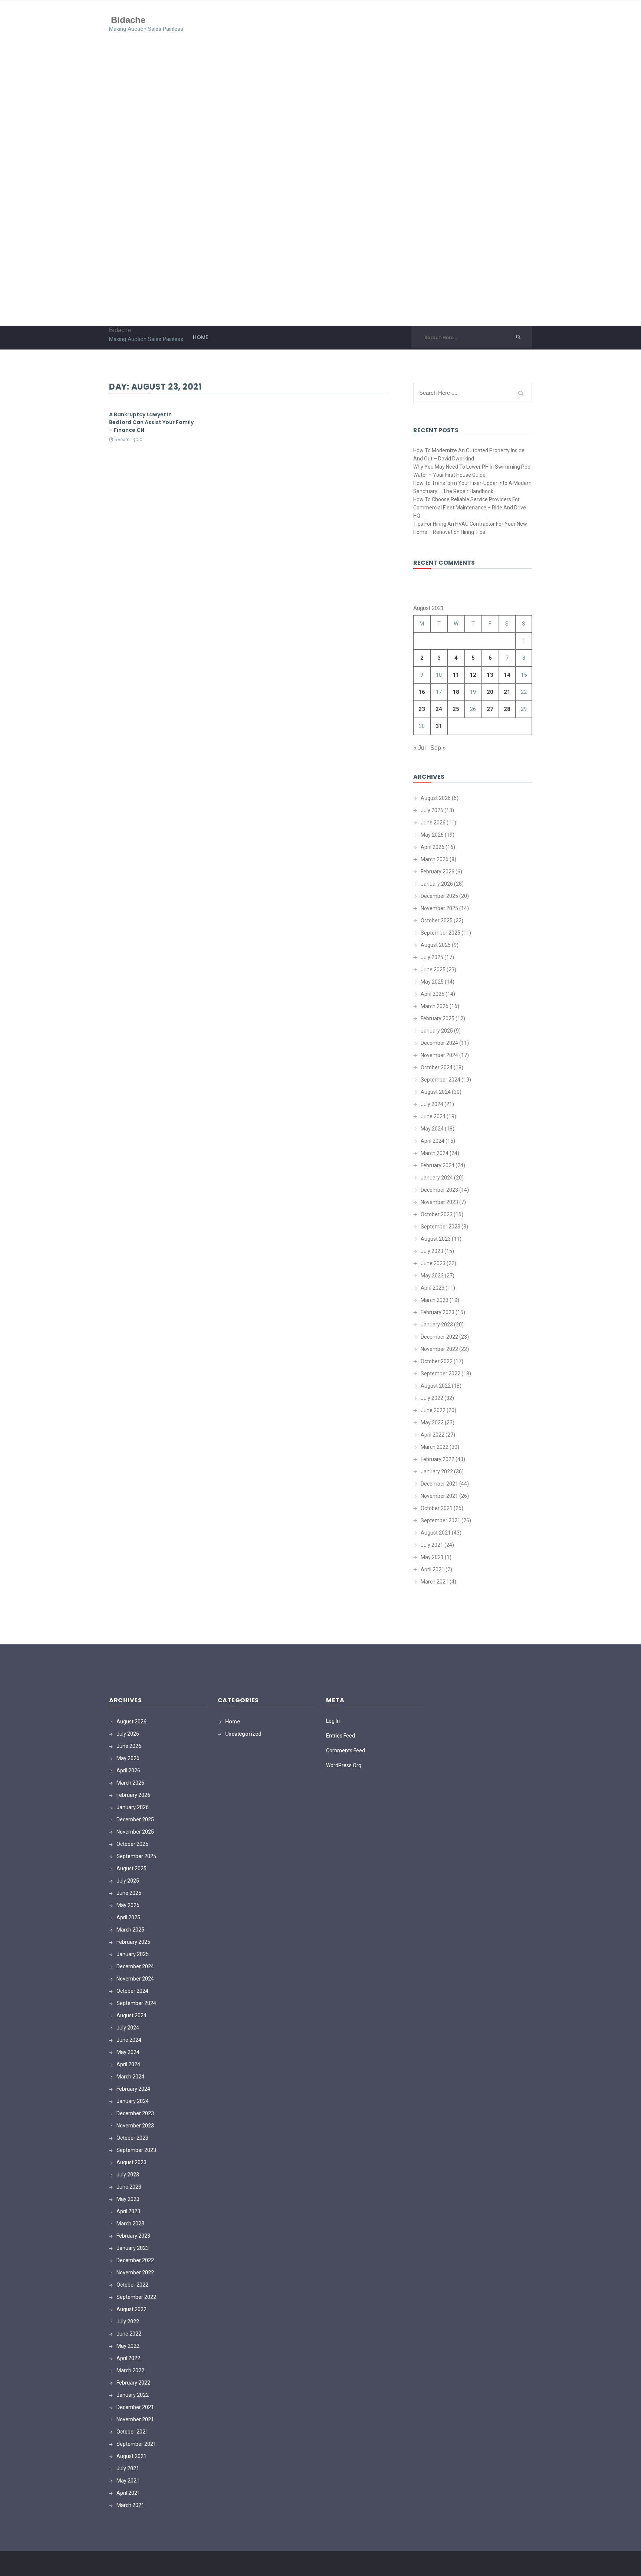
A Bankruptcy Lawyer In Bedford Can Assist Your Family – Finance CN (151, 422)
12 (473, 675)
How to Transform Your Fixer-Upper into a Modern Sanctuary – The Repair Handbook (472, 487)
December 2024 (439, 1043)
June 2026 (433, 823)
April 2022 (433, 1435)
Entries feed (341, 1736)
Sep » (438, 748)
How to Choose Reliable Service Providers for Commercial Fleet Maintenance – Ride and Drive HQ (470, 508)
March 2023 (435, 1300)
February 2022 (438, 1459)
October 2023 (437, 1214)
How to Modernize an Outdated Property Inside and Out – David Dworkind (469, 455)
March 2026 (435, 859)
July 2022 (432, 1398)
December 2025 (439, 896)
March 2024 (435, 1153)
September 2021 (441, 1520)
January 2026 (437, 884)
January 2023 (437, 1325)
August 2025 (436, 945)
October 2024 (437, 1067)
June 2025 (433, 969)
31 (439, 726)
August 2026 (436, 798)
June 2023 (433, 1263)
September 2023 (441, 1227)
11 (456, 675)
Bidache (128, 19)
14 (507, 675)
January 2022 (437, 1471)
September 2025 (441, 933)
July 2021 (432, 1545)
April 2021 (433, 1569)
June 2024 (433, 1116)
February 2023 (438, 1312)
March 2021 (435, 1582)
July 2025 (432, 957)
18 (456, 692)
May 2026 (432, 835)
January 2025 (437, 1031)
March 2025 (435, 1006)
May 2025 (432, 982)
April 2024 (433, 1141)
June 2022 (433, 1410)
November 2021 (439, 1496)
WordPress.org (344, 1765)
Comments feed (346, 1750)
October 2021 (437, 1508)
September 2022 (441, 1374)
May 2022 (432, 1422)
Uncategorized (243, 1734)
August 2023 (436, 1239)
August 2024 (436, 1092)
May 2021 (432, 1557)
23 (422, 709)
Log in (333, 1721)
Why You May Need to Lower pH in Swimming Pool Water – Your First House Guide (472, 471)
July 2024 (432, 1104)
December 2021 (439, 1484)
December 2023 (439, 1190)
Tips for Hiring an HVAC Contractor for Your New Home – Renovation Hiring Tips (470, 528)
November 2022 (439, 1349)
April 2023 (433, 1288)
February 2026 (438, 872)
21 (507, 692)
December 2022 (439, 1337)
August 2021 (436, 1533)
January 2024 (437, 1178)
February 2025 (438, 1018)
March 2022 (435, 1447)
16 (422, 692)
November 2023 (439, 1202)
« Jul (420, 748)
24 (439, 709)
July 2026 (432, 810)
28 (507, 709)
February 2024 (438, 1165)
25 (456, 709)
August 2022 (436, 1386)
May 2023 (432, 1276)
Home (200, 337)
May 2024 (432, 1129)
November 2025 (439, 908)
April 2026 (433, 847)
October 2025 (437, 921)
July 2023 (432, 1251)
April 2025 (433, 994)
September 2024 (441, 1080)
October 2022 (437, 1361)
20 (490, 692)
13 (490, 675)
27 (490, 709)
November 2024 (439, 1055)
